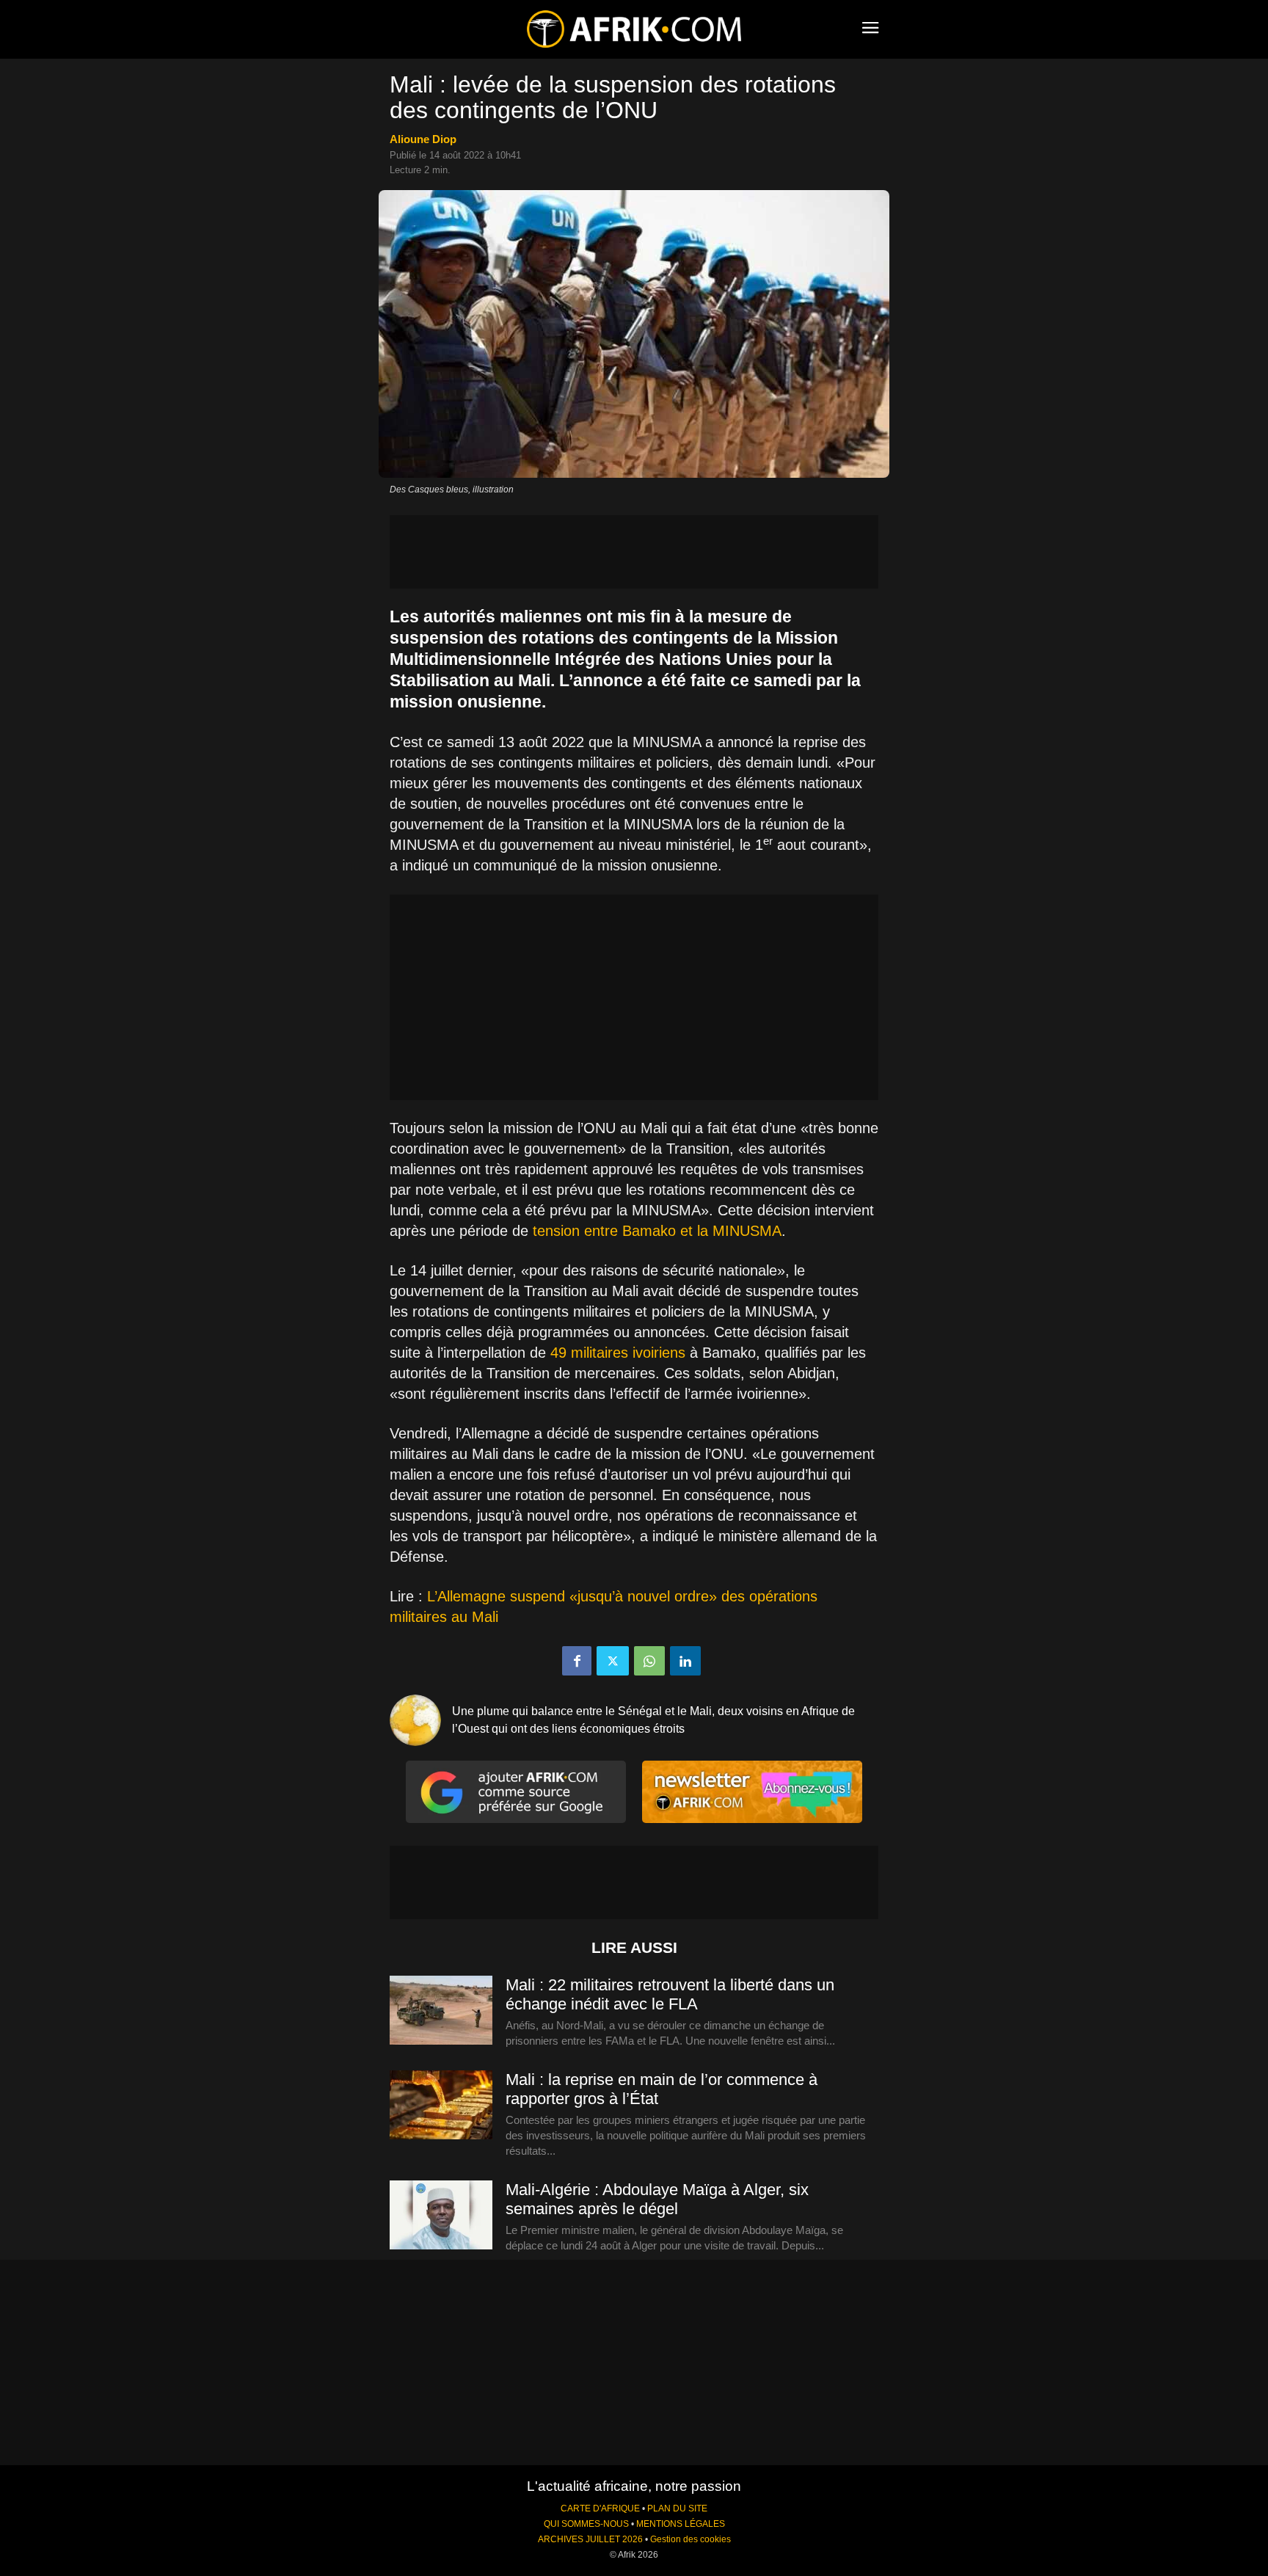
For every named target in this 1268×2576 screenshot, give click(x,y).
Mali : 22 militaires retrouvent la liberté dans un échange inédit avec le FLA (670, 1994)
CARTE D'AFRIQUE (600, 2508)
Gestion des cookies (691, 2539)
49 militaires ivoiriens (618, 1353)
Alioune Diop (423, 139)
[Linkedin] (685, 1661)
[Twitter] (613, 1661)
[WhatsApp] (649, 1661)
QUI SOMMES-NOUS (586, 2524)
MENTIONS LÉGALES (681, 2524)
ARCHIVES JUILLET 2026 (590, 2539)
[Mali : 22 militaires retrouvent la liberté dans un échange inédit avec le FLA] (441, 2011)
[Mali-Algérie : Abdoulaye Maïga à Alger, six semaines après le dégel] (441, 2216)
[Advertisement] (634, 552)
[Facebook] (577, 1661)
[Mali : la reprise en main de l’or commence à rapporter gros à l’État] (441, 2106)
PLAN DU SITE (677, 2508)
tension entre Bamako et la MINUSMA (657, 1231)
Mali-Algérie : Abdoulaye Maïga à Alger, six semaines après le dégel (657, 2199)
